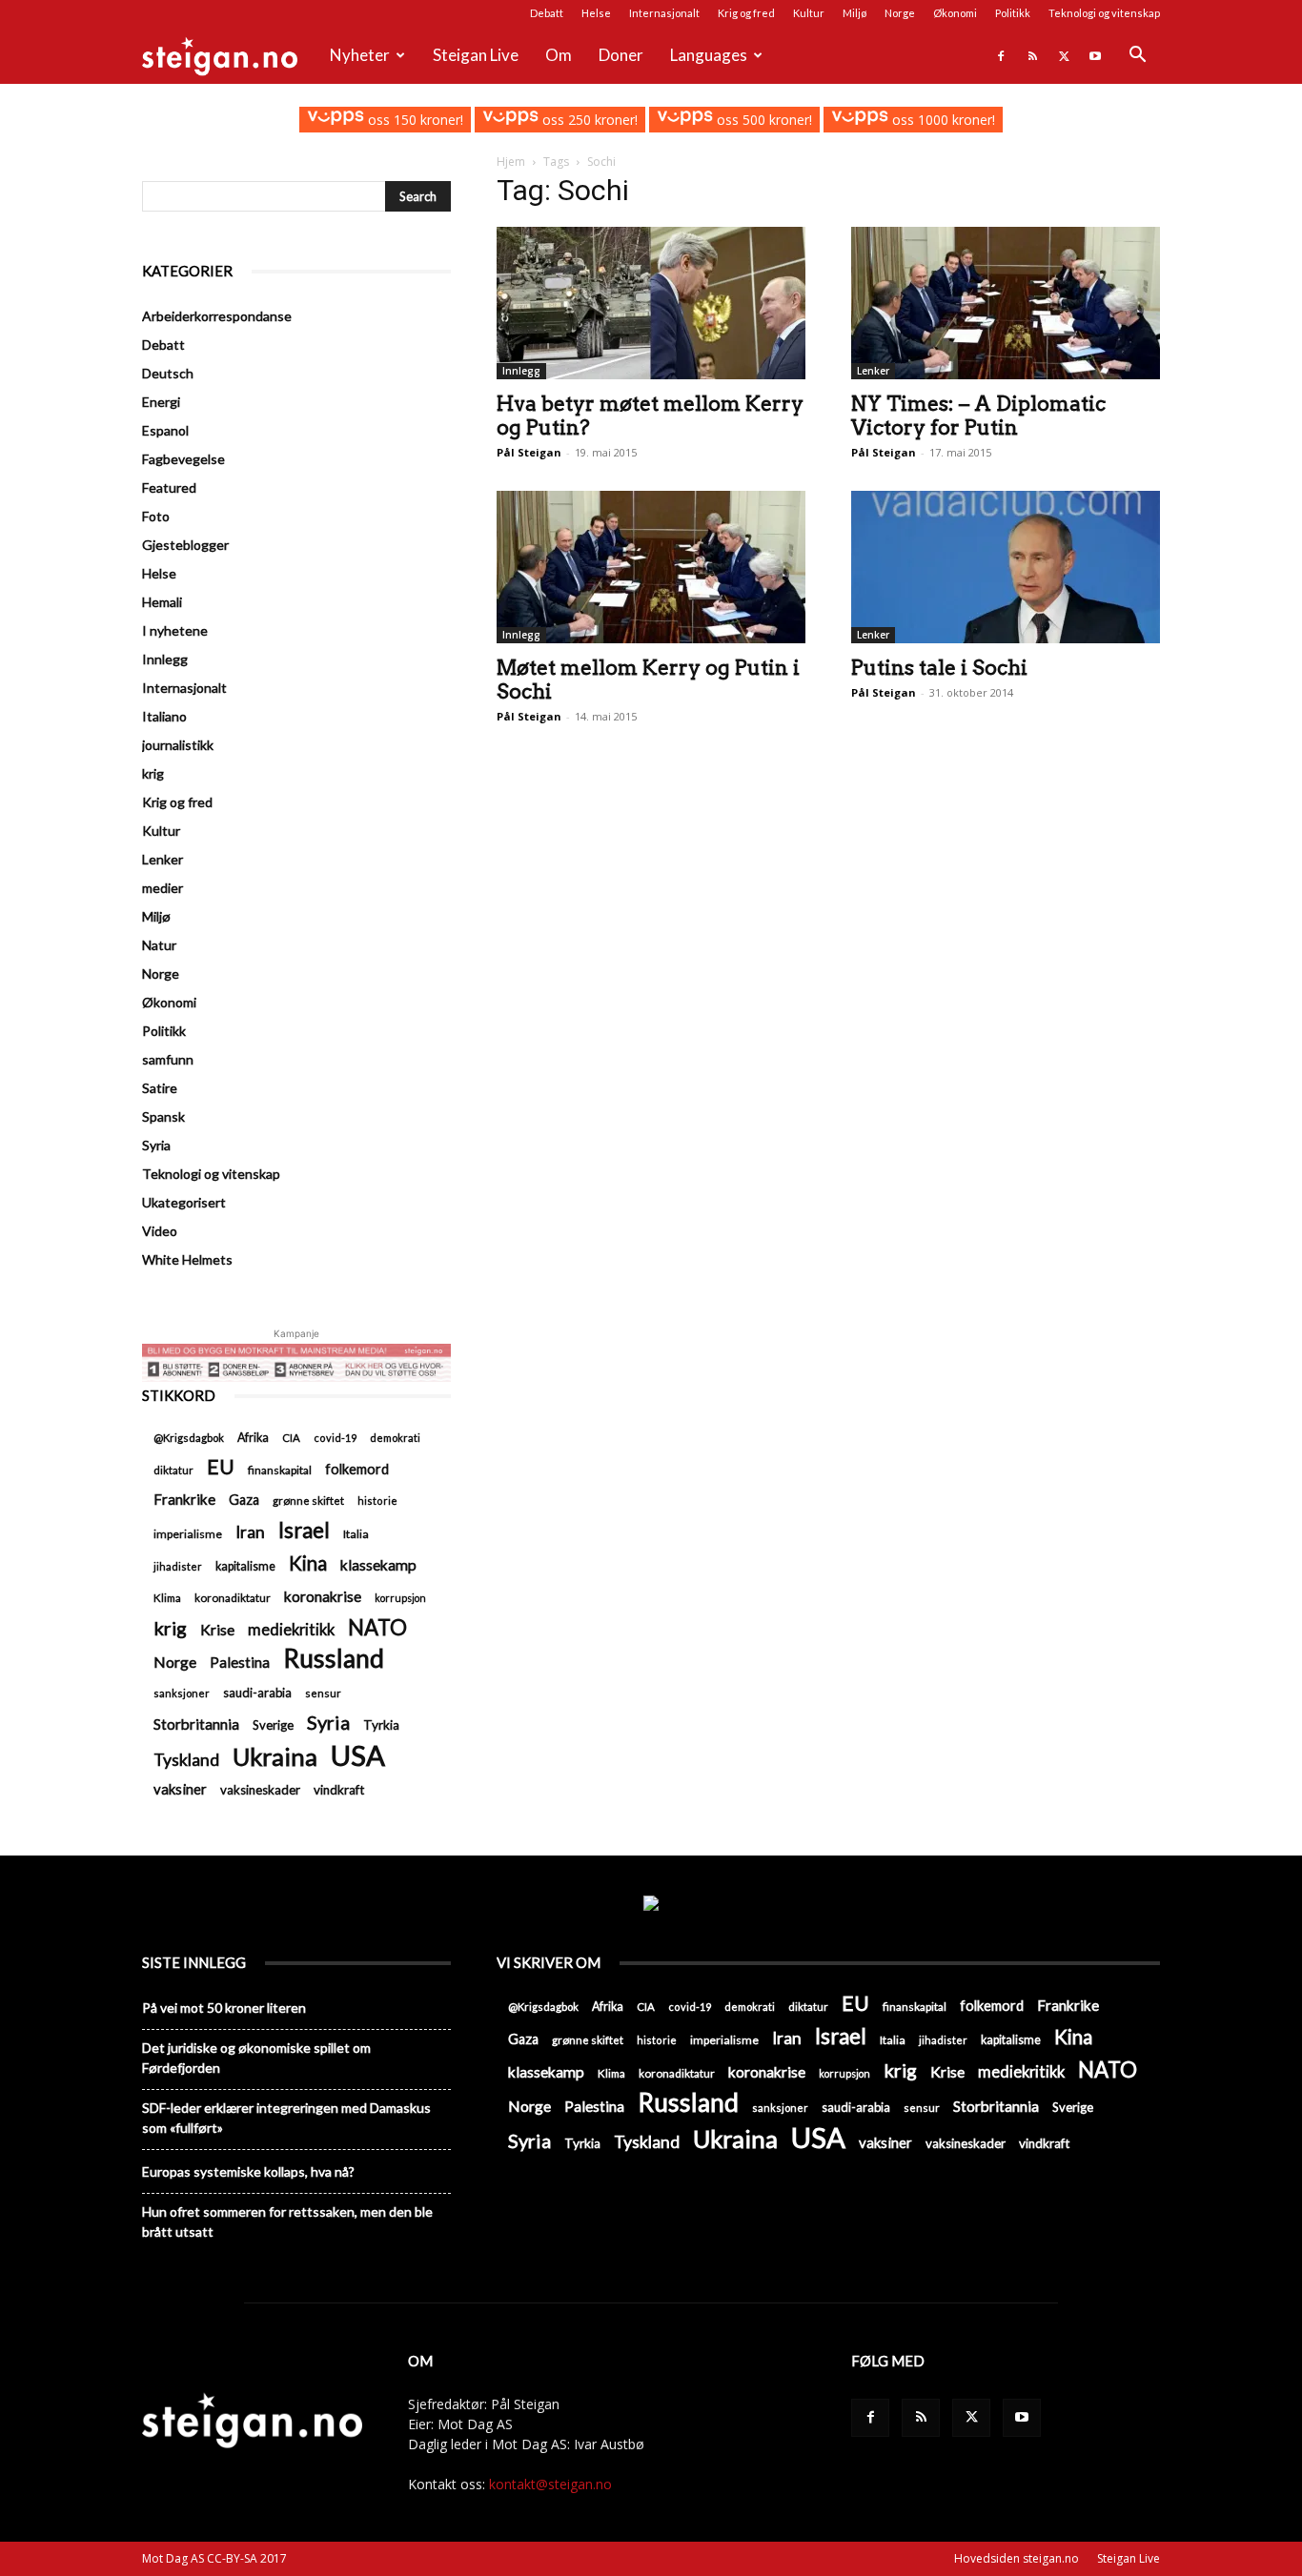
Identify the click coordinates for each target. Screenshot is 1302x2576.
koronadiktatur (233, 1597)
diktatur (173, 1470)
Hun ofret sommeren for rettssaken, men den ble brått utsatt (287, 2221)
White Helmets (187, 1259)
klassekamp (378, 1564)
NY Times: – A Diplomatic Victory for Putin (978, 416)
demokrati (395, 1438)
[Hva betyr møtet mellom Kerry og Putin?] (651, 303)
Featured (169, 487)
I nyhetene (175, 630)
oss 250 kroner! (588, 120)
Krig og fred (746, 13)
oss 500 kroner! (763, 120)
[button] (1137, 57)
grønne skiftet (308, 1500)
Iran (250, 1532)
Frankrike (184, 1499)
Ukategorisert (184, 1202)
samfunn (168, 1059)
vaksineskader (260, 1790)
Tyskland (186, 1760)
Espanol (165, 430)
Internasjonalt (664, 13)
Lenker (873, 371)
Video (160, 1231)
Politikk (1013, 13)
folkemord (357, 1469)
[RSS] (1032, 55)
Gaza (244, 1500)
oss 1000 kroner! (941, 120)
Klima (167, 1597)
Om (559, 55)
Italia (356, 1534)
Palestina (240, 1662)
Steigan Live (476, 55)
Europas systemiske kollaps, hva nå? (248, 2171)
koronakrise (323, 1596)
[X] (1064, 55)
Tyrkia (381, 1725)
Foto (156, 516)
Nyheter (360, 55)
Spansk (163, 1116)
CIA (291, 1438)
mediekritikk (291, 1629)
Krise (217, 1629)
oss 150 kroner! (413, 120)
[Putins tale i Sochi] (1006, 567)
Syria (156, 1145)
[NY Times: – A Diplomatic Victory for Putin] (1006, 303)
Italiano (164, 716)
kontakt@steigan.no (550, 2484)
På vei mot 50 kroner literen (224, 2008)
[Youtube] (1095, 55)
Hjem (511, 162)
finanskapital (280, 1470)
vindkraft (339, 1790)
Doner (621, 55)
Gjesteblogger (185, 545)
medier (163, 888)
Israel (304, 1530)
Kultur (809, 13)
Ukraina (275, 1757)
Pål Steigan (529, 452)
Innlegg (521, 371)
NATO (377, 1627)
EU (221, 1467)
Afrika (253, 1438)
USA (358, 1755)
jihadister (178, 1566)
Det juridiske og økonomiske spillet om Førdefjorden (256, 2058)
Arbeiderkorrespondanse (217, 316)
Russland (334, 1659)
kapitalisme (245, 1566)
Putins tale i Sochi (939, 668)
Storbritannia (196, 1724)
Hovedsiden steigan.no (1017, 2558)
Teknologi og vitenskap (1104, 13)
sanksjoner (182, 1693)
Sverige (273, 1725)
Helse (596, 13)
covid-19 (335, 1438)
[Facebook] (1001, 55)
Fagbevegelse (183, 459)
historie (377, 1501)
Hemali (162, 602)
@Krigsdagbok (189, 1438)
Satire (160, 1088)
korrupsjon (400, 1598)
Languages (709, 55)
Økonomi (955, 13)
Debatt (547, 13)
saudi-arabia (257, 1693)
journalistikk (178, 745)
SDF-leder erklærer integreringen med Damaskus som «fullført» (286, 2118)
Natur (159, 945)
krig (153, 773)
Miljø (854, 13)
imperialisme (188, 1534)
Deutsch (168, 373)
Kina (308, 1563)
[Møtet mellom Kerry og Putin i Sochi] (651, 567)
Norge (900, 13)
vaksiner (180, 1789)
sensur (323, 1693)
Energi (161, 402)
